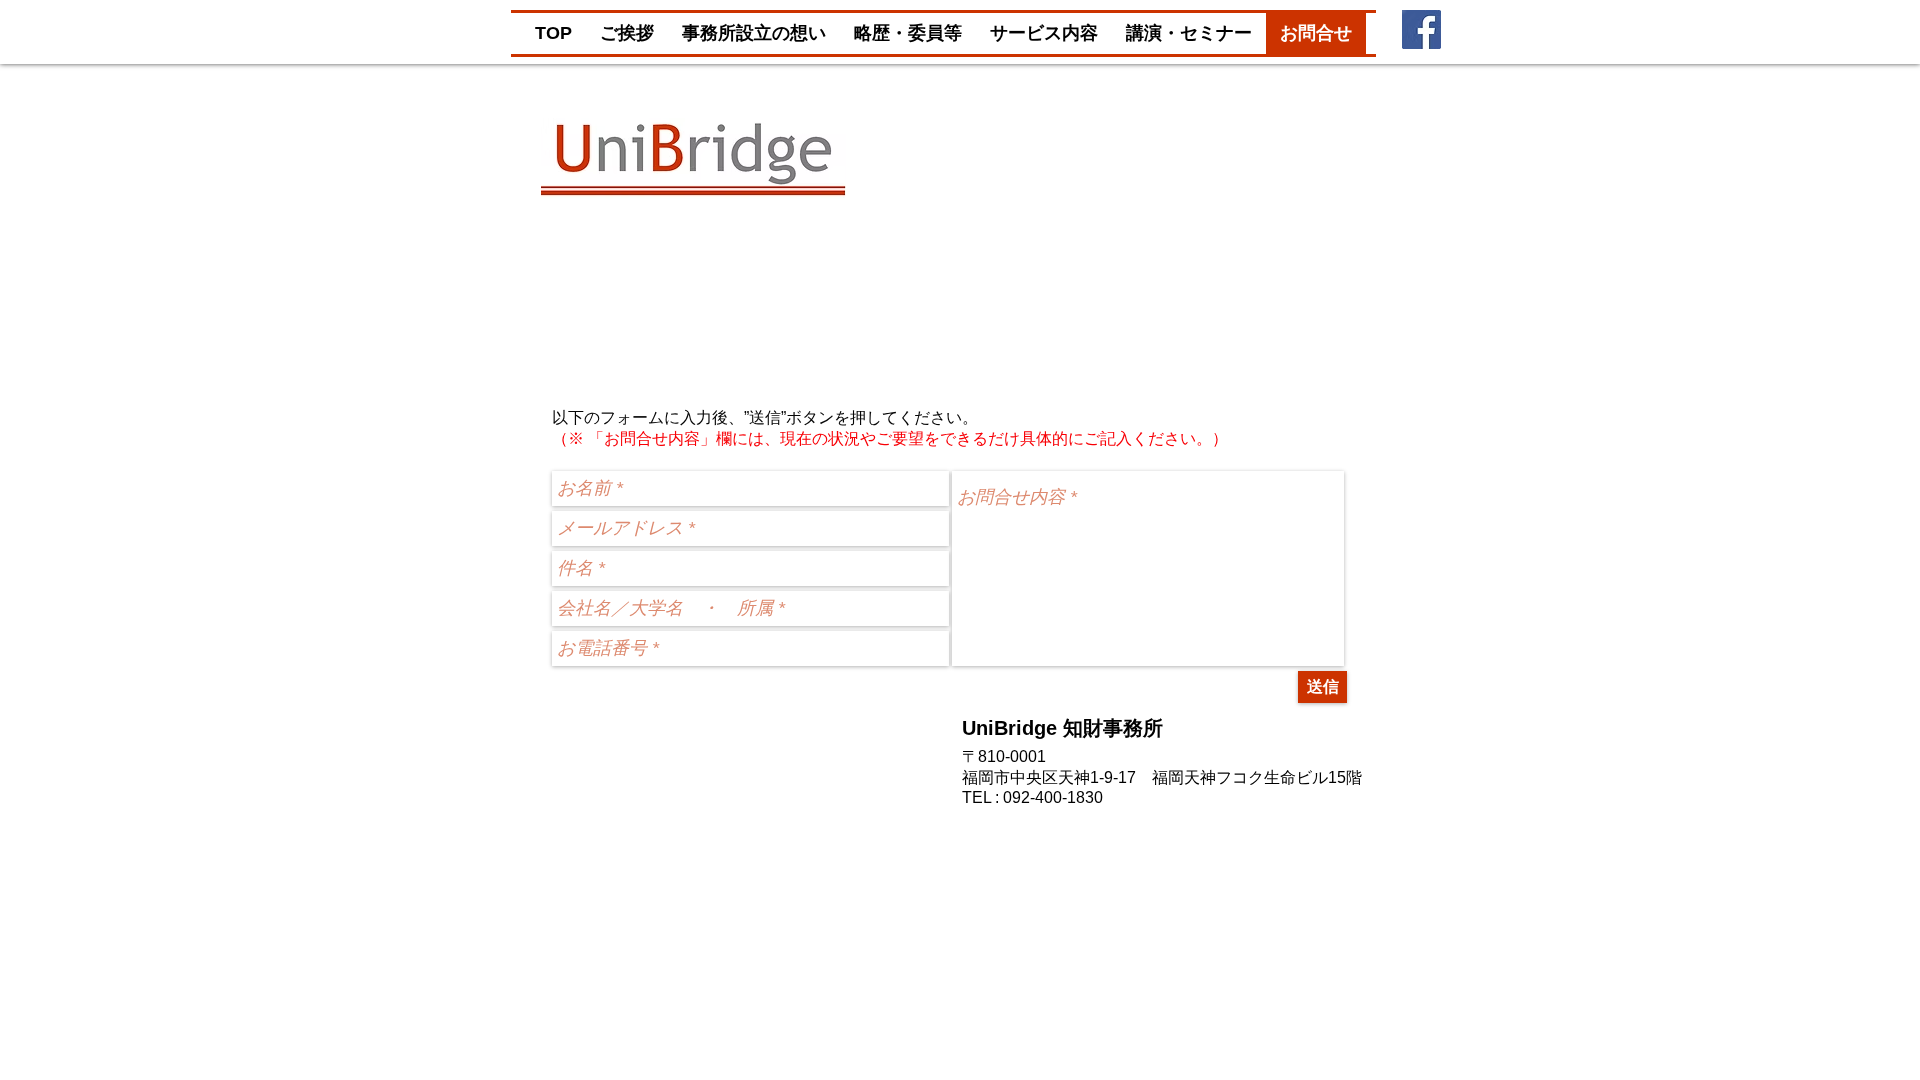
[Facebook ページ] (1421, 29)
